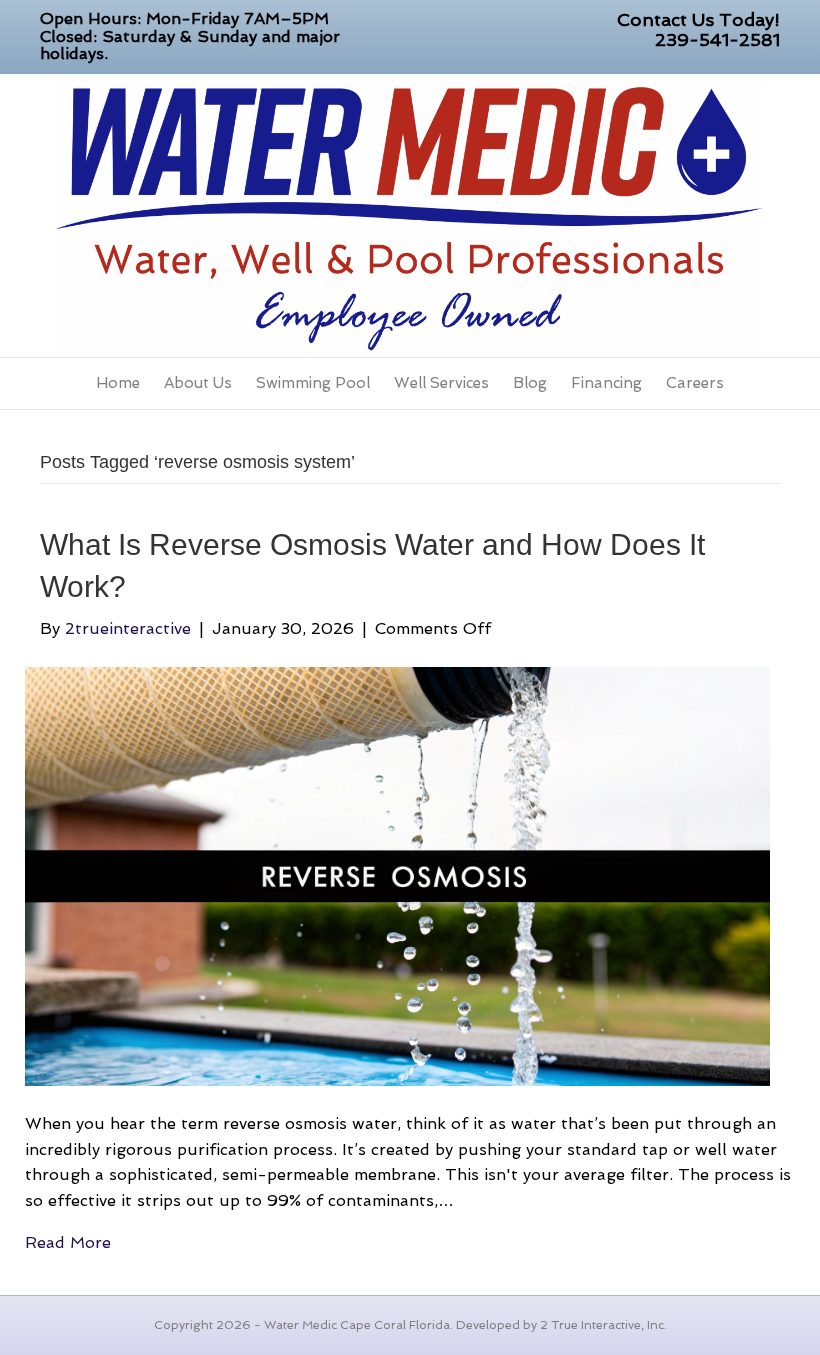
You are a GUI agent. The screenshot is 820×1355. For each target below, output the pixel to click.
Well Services (441, 383)
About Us (198, 383)
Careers (695, 383)
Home (118, 383)
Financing (606, 383)
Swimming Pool (313, 383)
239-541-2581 (717, 39)
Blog (530, 383)
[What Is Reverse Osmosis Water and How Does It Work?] (397, 875)
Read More (68, 1242)
